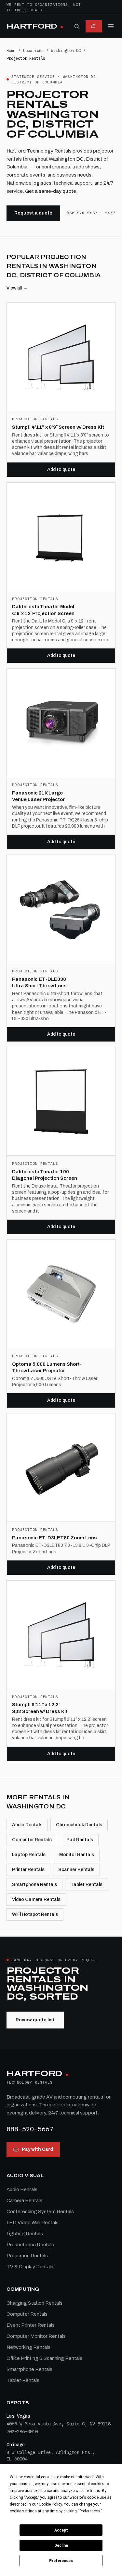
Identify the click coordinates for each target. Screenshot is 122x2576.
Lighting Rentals (25, 2234)
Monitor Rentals (77, 1855)
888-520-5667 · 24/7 (91, 213)
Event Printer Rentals (31, 2325)
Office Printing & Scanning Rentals (44, 2358)
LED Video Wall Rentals (33, 2223)
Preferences (61, 2561)
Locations (33, 50)
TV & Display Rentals (30, 2267)
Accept (61, 2530)
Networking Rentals (28, 2347)
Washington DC (66, 50)
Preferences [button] (90, 2511)
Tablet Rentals (87, 1885)
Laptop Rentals (29, 1855)
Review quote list (35, 2020)
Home (11, 50)
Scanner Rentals (76, 1870)
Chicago (16, 2445)
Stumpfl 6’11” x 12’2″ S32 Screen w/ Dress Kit (40, 1708)
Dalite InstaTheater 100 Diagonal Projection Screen (45, 1175)
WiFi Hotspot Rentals (35, 1914)
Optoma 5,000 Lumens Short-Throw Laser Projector (47, 1368)
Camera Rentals (24, 2200)
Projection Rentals (27, 2256)
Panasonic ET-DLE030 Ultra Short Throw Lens (39, 983)
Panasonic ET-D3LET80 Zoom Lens (54, 1538)
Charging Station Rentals (34, 2303)
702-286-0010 (22, 2432)
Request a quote (33, 213)
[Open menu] (111, 26)
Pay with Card (37, 2149)
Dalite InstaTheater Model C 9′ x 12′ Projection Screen (43, 610)
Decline (61, 2545)
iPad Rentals (79, 1840)
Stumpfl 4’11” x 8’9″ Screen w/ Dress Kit (58, 427)
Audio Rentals (27, 1825)
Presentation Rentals (30, 2245)
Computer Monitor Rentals (36, 2336)
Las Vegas (18, 2416)
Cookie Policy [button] (50, 2504)
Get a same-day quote (51, 191)
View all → (17, 288)
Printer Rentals (28, 1870)
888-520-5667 (30, 2129)
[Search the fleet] (77, 26)
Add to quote (61, 469)
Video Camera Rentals (36, 1899)
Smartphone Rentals (34, 1885)
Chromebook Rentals (79, 1825)
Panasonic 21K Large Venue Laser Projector (38, 796)
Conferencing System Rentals (40, 2212)
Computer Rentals (32, 1840)
